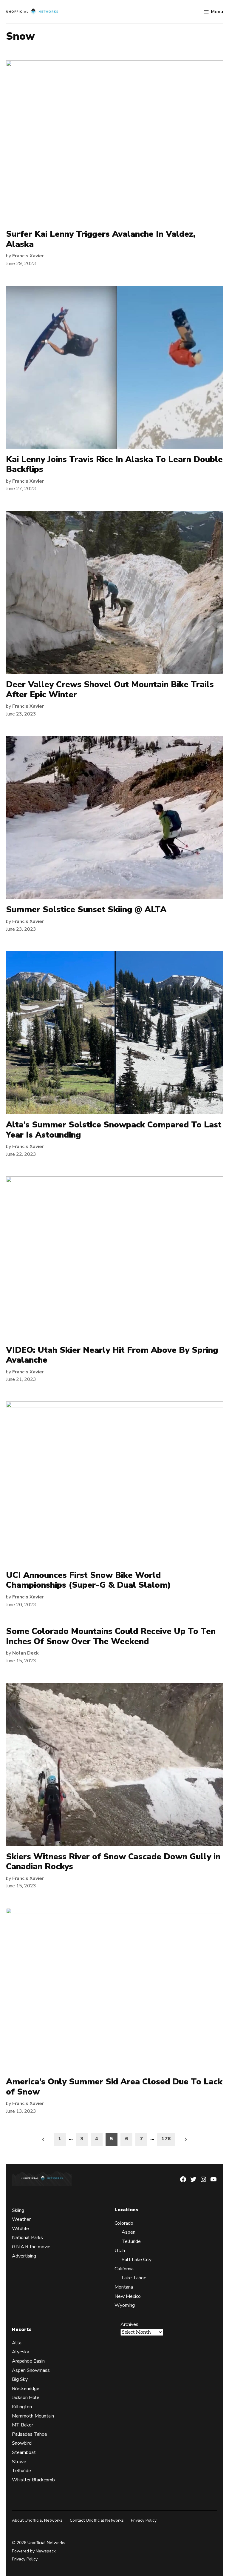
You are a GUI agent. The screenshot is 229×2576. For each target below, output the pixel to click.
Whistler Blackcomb (33, 2480)
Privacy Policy (144, 2520)
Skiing (18, 2210)
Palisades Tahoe (30, 2434)
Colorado (124, 2223)
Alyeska (21, 2352)
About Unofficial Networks (37, 2520)
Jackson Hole (26, 2398)
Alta (17, 2343)
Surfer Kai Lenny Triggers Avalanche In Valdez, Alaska (101, 239)
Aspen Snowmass (31, 2370)
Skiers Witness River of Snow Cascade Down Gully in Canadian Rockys (113, 1862)
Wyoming (125, 2305)
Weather (21, 2219)
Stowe (19, 2462)
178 (166, 2139)
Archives (129, 2324)
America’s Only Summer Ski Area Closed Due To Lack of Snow (114, 2087)
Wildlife (20, 2229)
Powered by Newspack (34, 2551)
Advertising (24, 2256)
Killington (22, 2407)
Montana (124, 2287)
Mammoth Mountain (33, 2416)
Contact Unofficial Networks (97, 2520)
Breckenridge (26, 2389)
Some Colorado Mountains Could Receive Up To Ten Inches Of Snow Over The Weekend (111, 1636)
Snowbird (22, 2443)
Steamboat (24, 2452)
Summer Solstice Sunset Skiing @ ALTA (86, 910)
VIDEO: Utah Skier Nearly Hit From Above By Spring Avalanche (112, 1355)
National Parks (27, 2238)
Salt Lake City (137, 2260)
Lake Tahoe (134, 2278)
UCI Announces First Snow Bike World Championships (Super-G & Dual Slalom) (88, 1580)
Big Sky (20, 2379)
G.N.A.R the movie (31, 2247)
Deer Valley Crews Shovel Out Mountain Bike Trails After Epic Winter (110, 690)
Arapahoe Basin (28, 2361)
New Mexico (128, 2296)
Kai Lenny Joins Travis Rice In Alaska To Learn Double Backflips (114, 464)
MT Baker (23, 2425)
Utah (120, 2251)
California (124, 2269)
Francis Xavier (28, 256)
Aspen (129, 2232)
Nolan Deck (25, 1653)
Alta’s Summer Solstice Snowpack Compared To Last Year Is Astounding (114, 1130)
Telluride (131, 2241)
